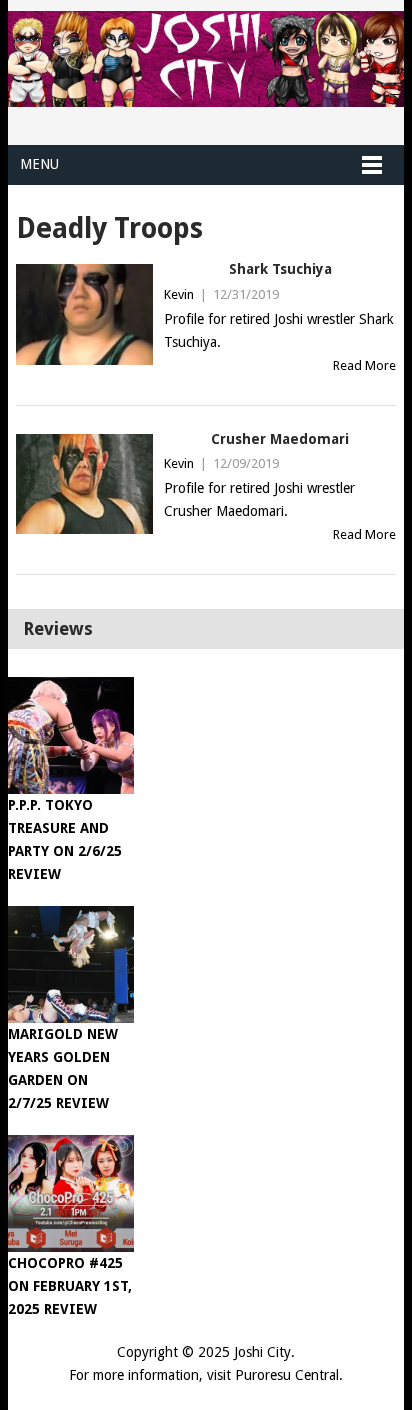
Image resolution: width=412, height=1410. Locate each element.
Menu (39, 164)
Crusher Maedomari (280, 439)
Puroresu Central (287, 1375)
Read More (364, 365)
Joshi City (262, 1352)
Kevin (179, 294)
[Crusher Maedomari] (84, 484)
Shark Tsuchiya (280, 269)
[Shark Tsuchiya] (84, 314)
